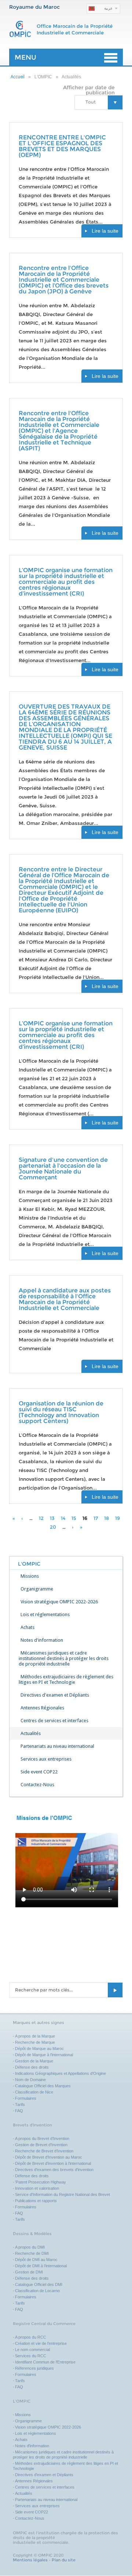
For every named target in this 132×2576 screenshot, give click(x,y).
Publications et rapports (36, 2201)
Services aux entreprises (46, 1759)
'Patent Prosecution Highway (41, 2182)
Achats (27, 1627)
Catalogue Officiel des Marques (43, 2086)
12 (41, 1518)
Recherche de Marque (35, 2042)
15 (74, 1518)
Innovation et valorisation (37, 2188)
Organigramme (37, 1589)
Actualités (31, 1733)
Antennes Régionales (42, 1708)
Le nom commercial (32, 2350)
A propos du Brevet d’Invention (42, 2138)
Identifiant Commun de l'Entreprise (45, 2362)
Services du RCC (31, 2356)
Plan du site (64, 2560)
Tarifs (20, 2104)
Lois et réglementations (45, 1614)
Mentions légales (30, 2560)
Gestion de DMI (29, 2272)
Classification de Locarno (37, 2291)
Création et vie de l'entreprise (41, 2343)
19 (118, 1518)
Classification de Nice (34, 2092)
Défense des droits (32, 2067)
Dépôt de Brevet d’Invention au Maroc (49, 2157)
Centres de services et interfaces (54, 1721)
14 (63, 1518)
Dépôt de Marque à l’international (44, 2055)
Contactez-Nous (37, 1785)
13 (52, 1518)
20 (53, 1527)
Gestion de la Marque (34, 2061)
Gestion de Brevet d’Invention (41, 2145)
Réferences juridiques (34, 2368)
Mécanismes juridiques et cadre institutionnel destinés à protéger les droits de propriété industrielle (64, 1658)
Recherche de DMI (32, 2253)
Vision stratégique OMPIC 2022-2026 (59, 1602)
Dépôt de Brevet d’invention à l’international (53, 2163)
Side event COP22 (39, 1772)
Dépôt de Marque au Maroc (39, 2049)
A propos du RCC (31, 2337)
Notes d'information (42, 1640)
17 (96, 1518)
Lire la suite (105, 231)
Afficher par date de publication (89, 90)
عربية (108, 8)
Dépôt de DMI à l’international (41, 2266)
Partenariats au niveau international (57, 1746)
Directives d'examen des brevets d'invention (54, 2170)
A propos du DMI (30, 2247)
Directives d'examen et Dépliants (55, 1695)
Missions (30, 1576)
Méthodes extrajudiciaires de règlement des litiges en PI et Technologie (66, 1679)
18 (107, 1518)
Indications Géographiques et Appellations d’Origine (60, 2073)
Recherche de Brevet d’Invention (45, 2151)
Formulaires (26, 2098)
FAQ (19, 2111)
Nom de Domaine (30, 2080)
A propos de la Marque (35, 2036)
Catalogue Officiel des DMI (39, 2284)
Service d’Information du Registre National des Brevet (63, 2194)
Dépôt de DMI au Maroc (36, 2260)
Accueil (18, 77)
